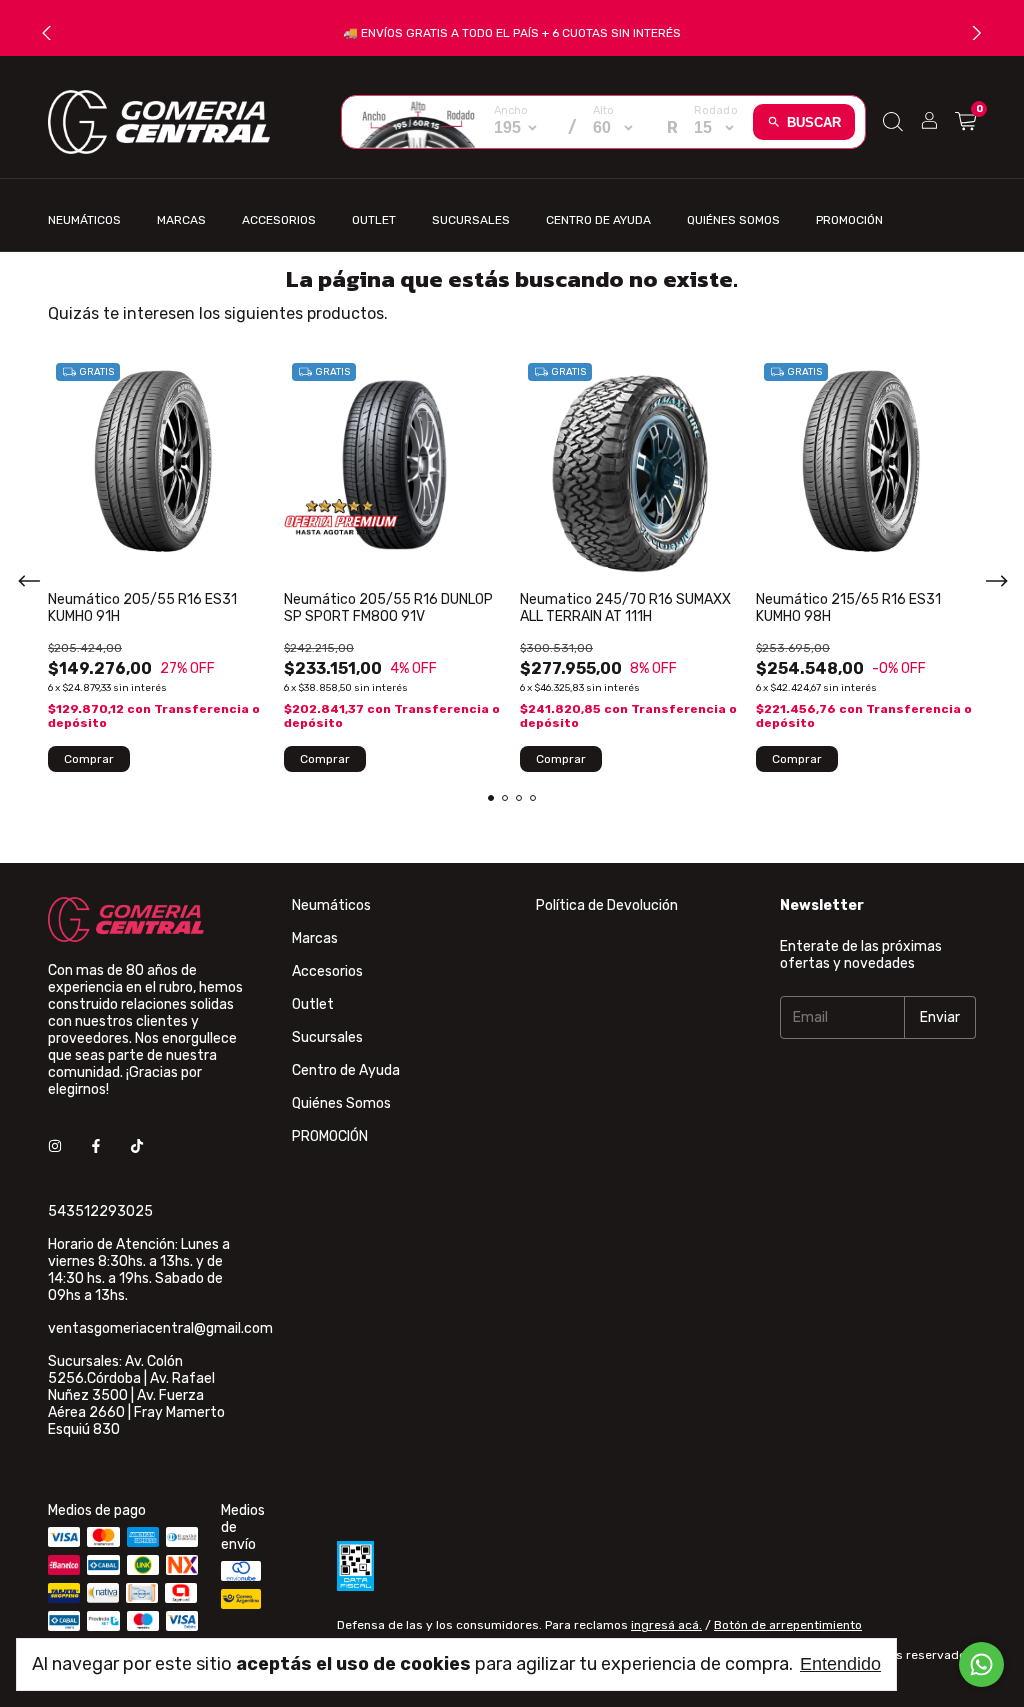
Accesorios (279, 220)
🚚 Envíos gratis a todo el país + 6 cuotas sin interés (512, 33)
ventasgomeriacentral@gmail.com (160, 1328)
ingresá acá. (666, 1625)
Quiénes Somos (733, 220)
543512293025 (100, 1211)
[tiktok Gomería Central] (137, 1146)
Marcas (181, 220)
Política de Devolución (607, 905)
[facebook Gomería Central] (96, 1146)
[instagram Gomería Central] (55, 1146)
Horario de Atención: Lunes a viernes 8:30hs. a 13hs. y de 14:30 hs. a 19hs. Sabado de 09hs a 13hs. (139, 1270)
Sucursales (471, 220)
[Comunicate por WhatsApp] (981, 1664)
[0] (965, 122)
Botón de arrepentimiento (788, 1625)
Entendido (840, 1664)
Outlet (374, 220)
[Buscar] (893, 122)
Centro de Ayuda (598, 220)
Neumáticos (84, 220)
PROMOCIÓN (849, 220)
